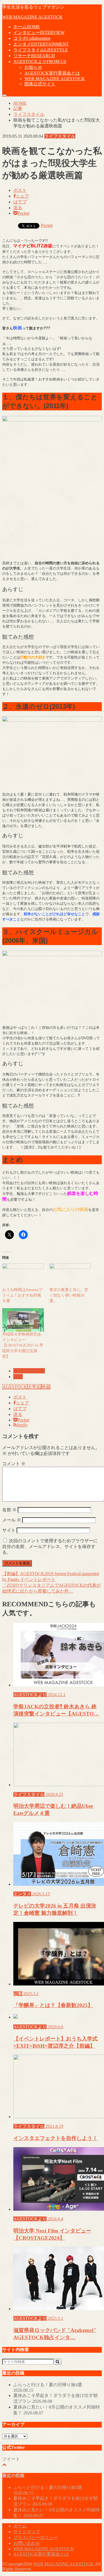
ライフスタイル (41, 50)
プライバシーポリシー (35, 2537)
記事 (18, 1377)
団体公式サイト (40, 84)
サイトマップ (27, 2532)
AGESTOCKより (40, 61)
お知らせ (33, 67)
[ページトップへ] (4, 2464)
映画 (46, 1387)
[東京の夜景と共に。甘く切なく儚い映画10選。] (70, 1275)
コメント (14, 1464)
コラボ (32, 38)
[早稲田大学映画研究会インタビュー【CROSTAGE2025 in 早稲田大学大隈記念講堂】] (23, 1320)
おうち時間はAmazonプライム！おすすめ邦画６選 (22, 1295)
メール (12, 1520)
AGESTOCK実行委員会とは (52, 73)
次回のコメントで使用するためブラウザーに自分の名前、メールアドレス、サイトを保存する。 (50, 1547)
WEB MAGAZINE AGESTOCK (32, 17)
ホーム (27, 27)
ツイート (11, 2459)
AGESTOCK (15, 1387)
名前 (9, 1510)
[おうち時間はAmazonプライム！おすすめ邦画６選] (23, 1275)
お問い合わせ (27, 2543)
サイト (9, 1530)
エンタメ (41, 44)
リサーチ (34, 56)
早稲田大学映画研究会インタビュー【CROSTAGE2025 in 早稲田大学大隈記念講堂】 (23, 1345)
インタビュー (39, 32)
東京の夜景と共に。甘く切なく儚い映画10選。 (69, 1295)
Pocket (47, 225)
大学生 (34, 1387)
